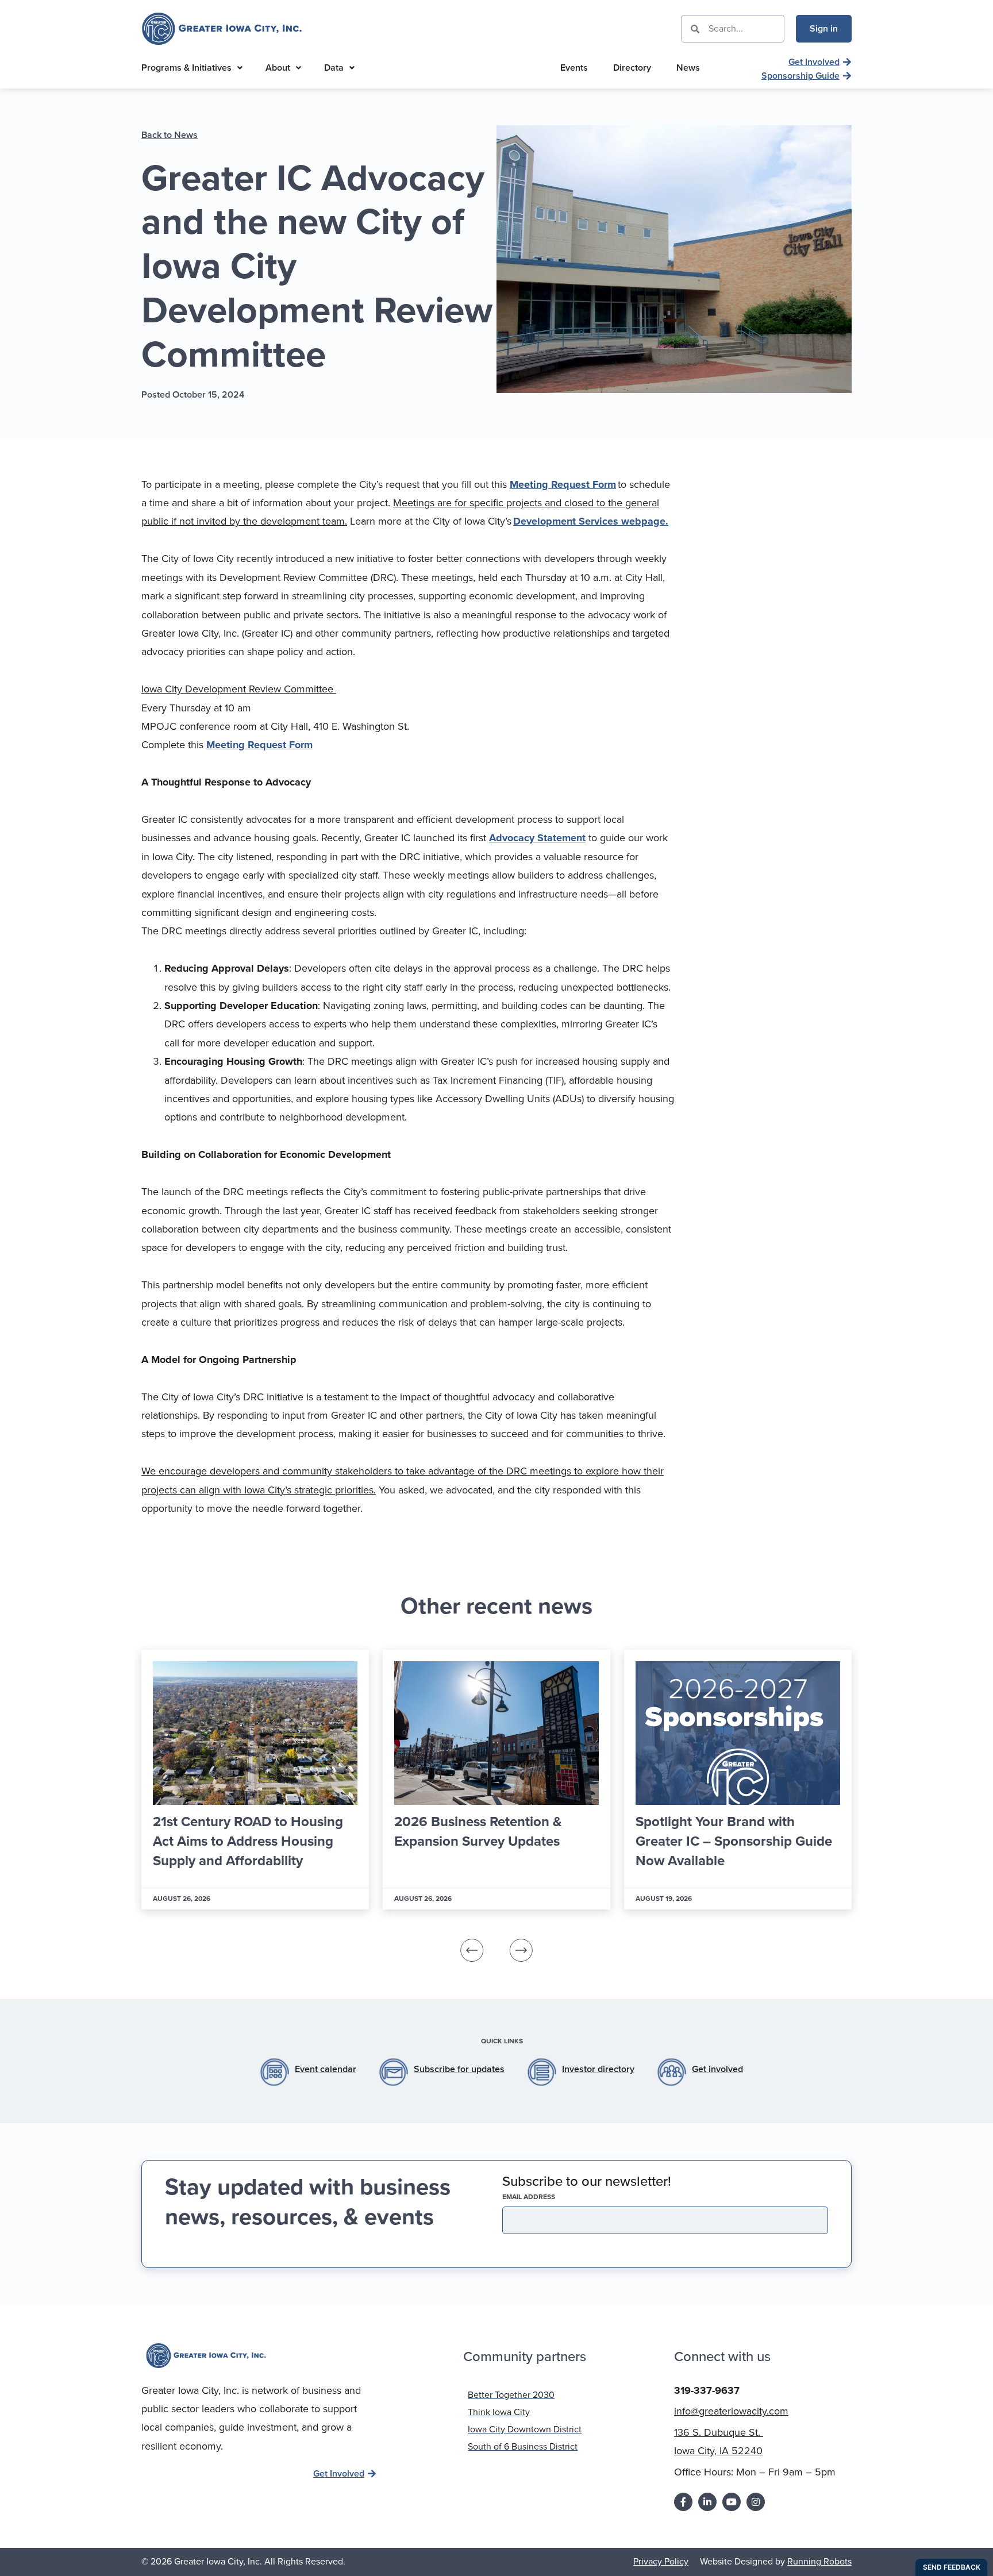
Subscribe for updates (459, 2069)
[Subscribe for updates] (394, 2072)
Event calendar (326, 2069)
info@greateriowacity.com (731, 2411)
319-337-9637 (707, 2390)
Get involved (717, 2069)
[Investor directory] (542, 2072)
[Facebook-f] (683, 2502)
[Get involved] (672, 2072)
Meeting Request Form (563, 484)
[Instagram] (756, 2502)
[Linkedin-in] (707, 2502)
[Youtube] (732, 2502)
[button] (472, 1950)
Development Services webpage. (591, 521)
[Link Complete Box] (255, 1780)
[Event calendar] (275, 2072)
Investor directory (598, 2069)
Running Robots (819, 2561)
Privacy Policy (661, 2561)
